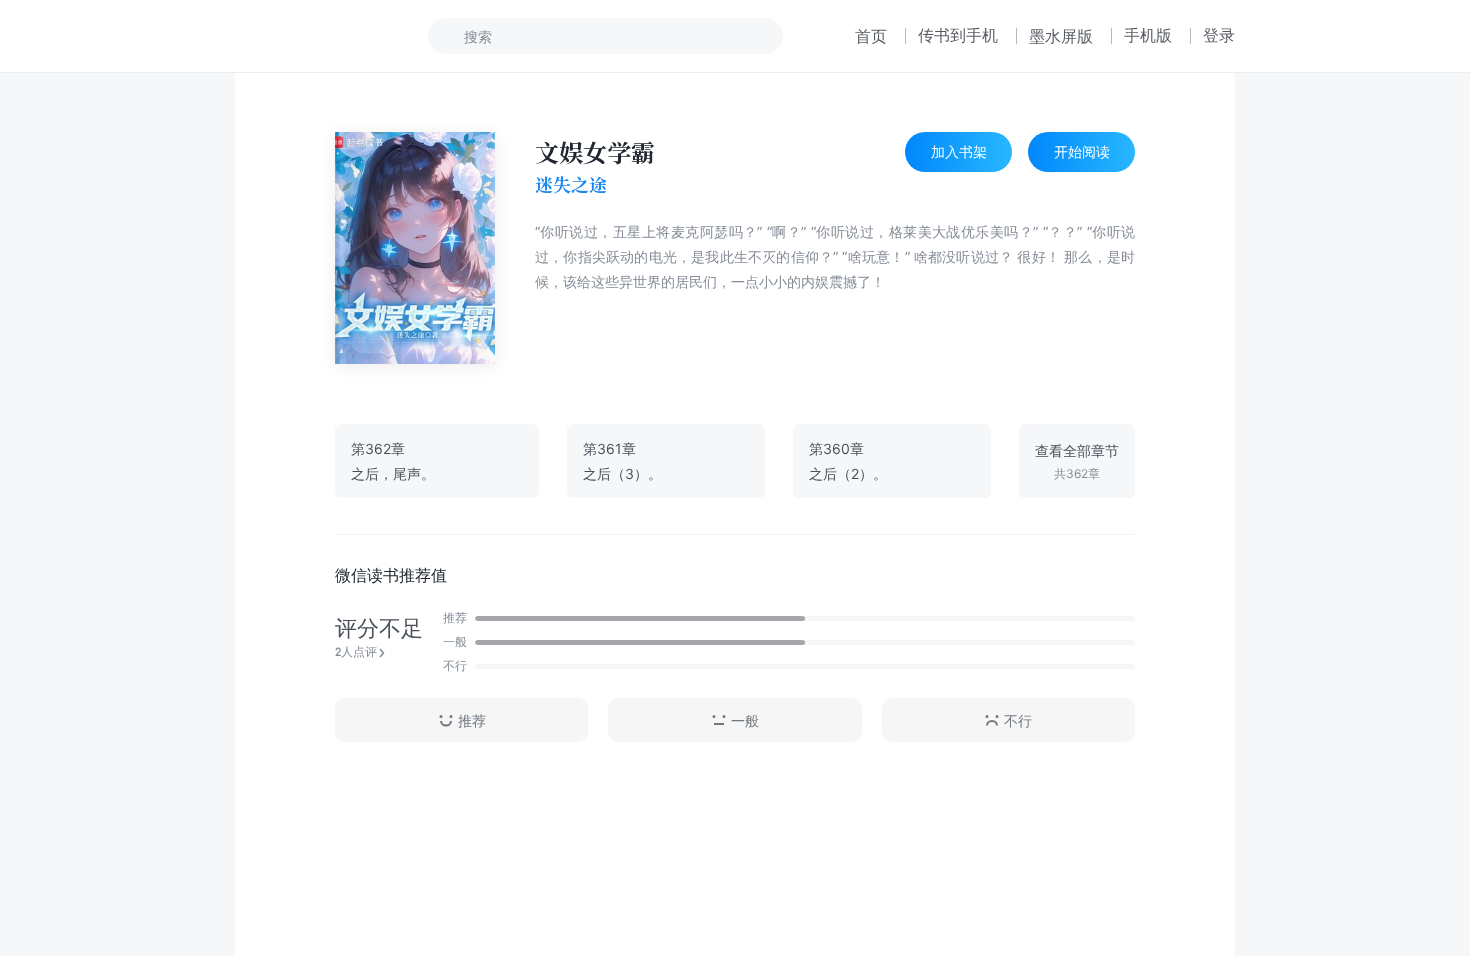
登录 (1219, 35)
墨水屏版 (1061, 36)
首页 (871, 36)
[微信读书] (301, 36)
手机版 (1148, 35)
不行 (1018, 720)
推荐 (472, 720)
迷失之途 (571, 185)
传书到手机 (958, 35)
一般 (745, 720)
